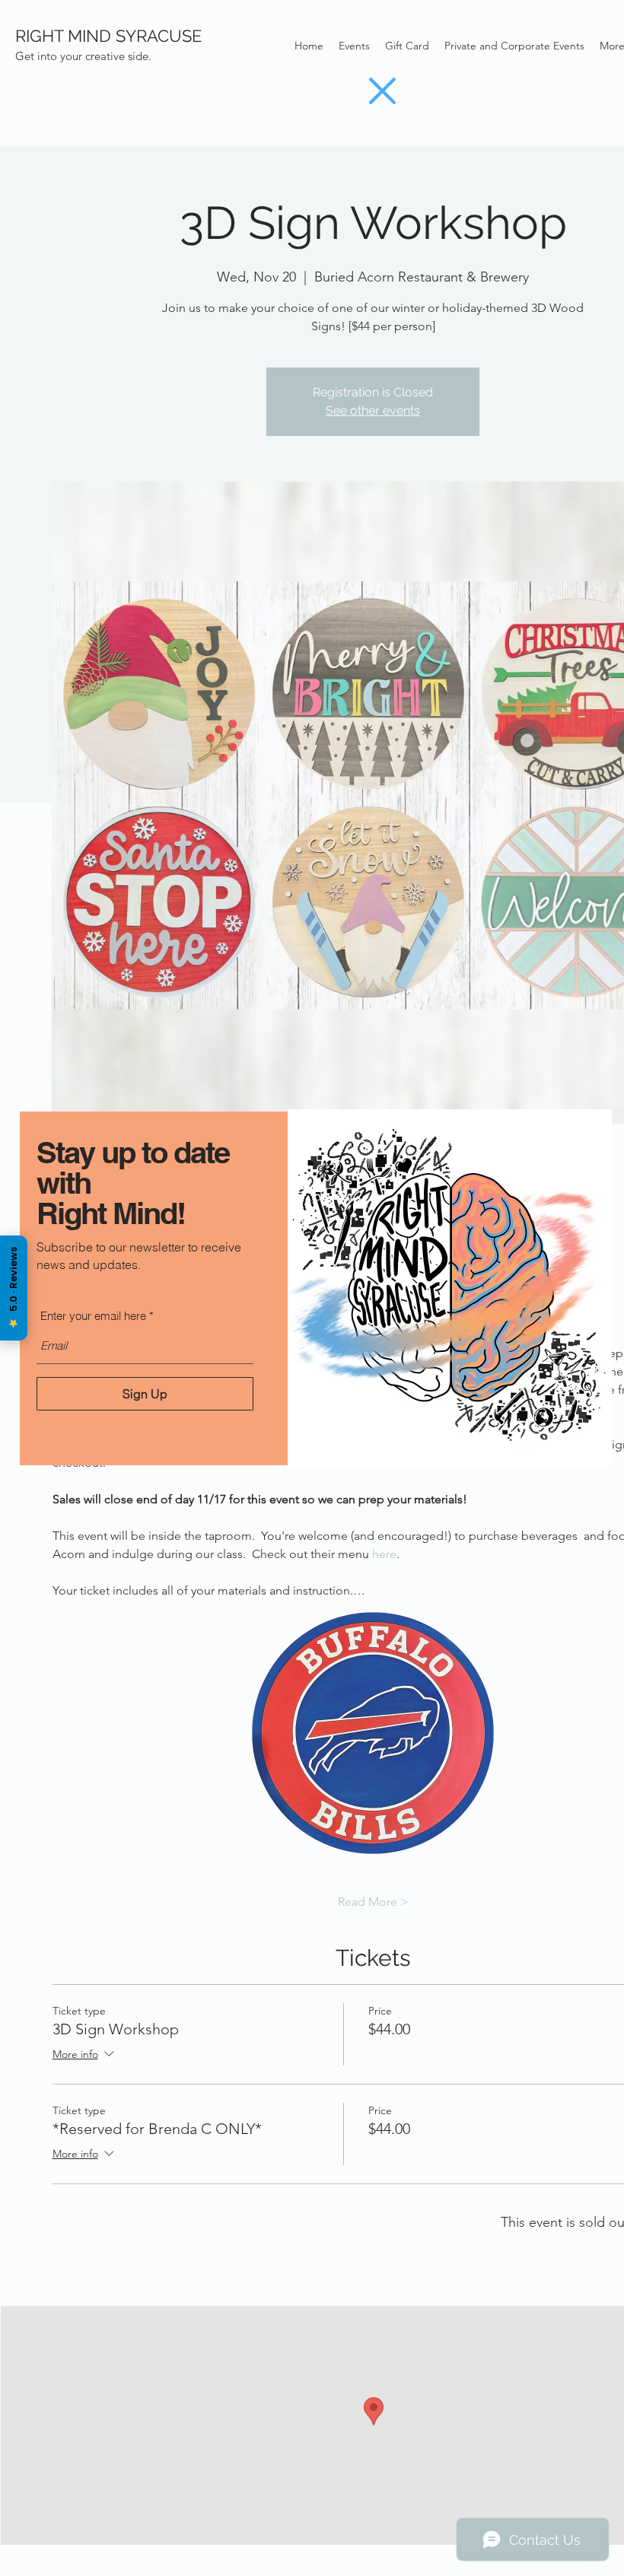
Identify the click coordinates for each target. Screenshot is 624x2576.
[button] (382, 91)
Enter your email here (93, 1316)
